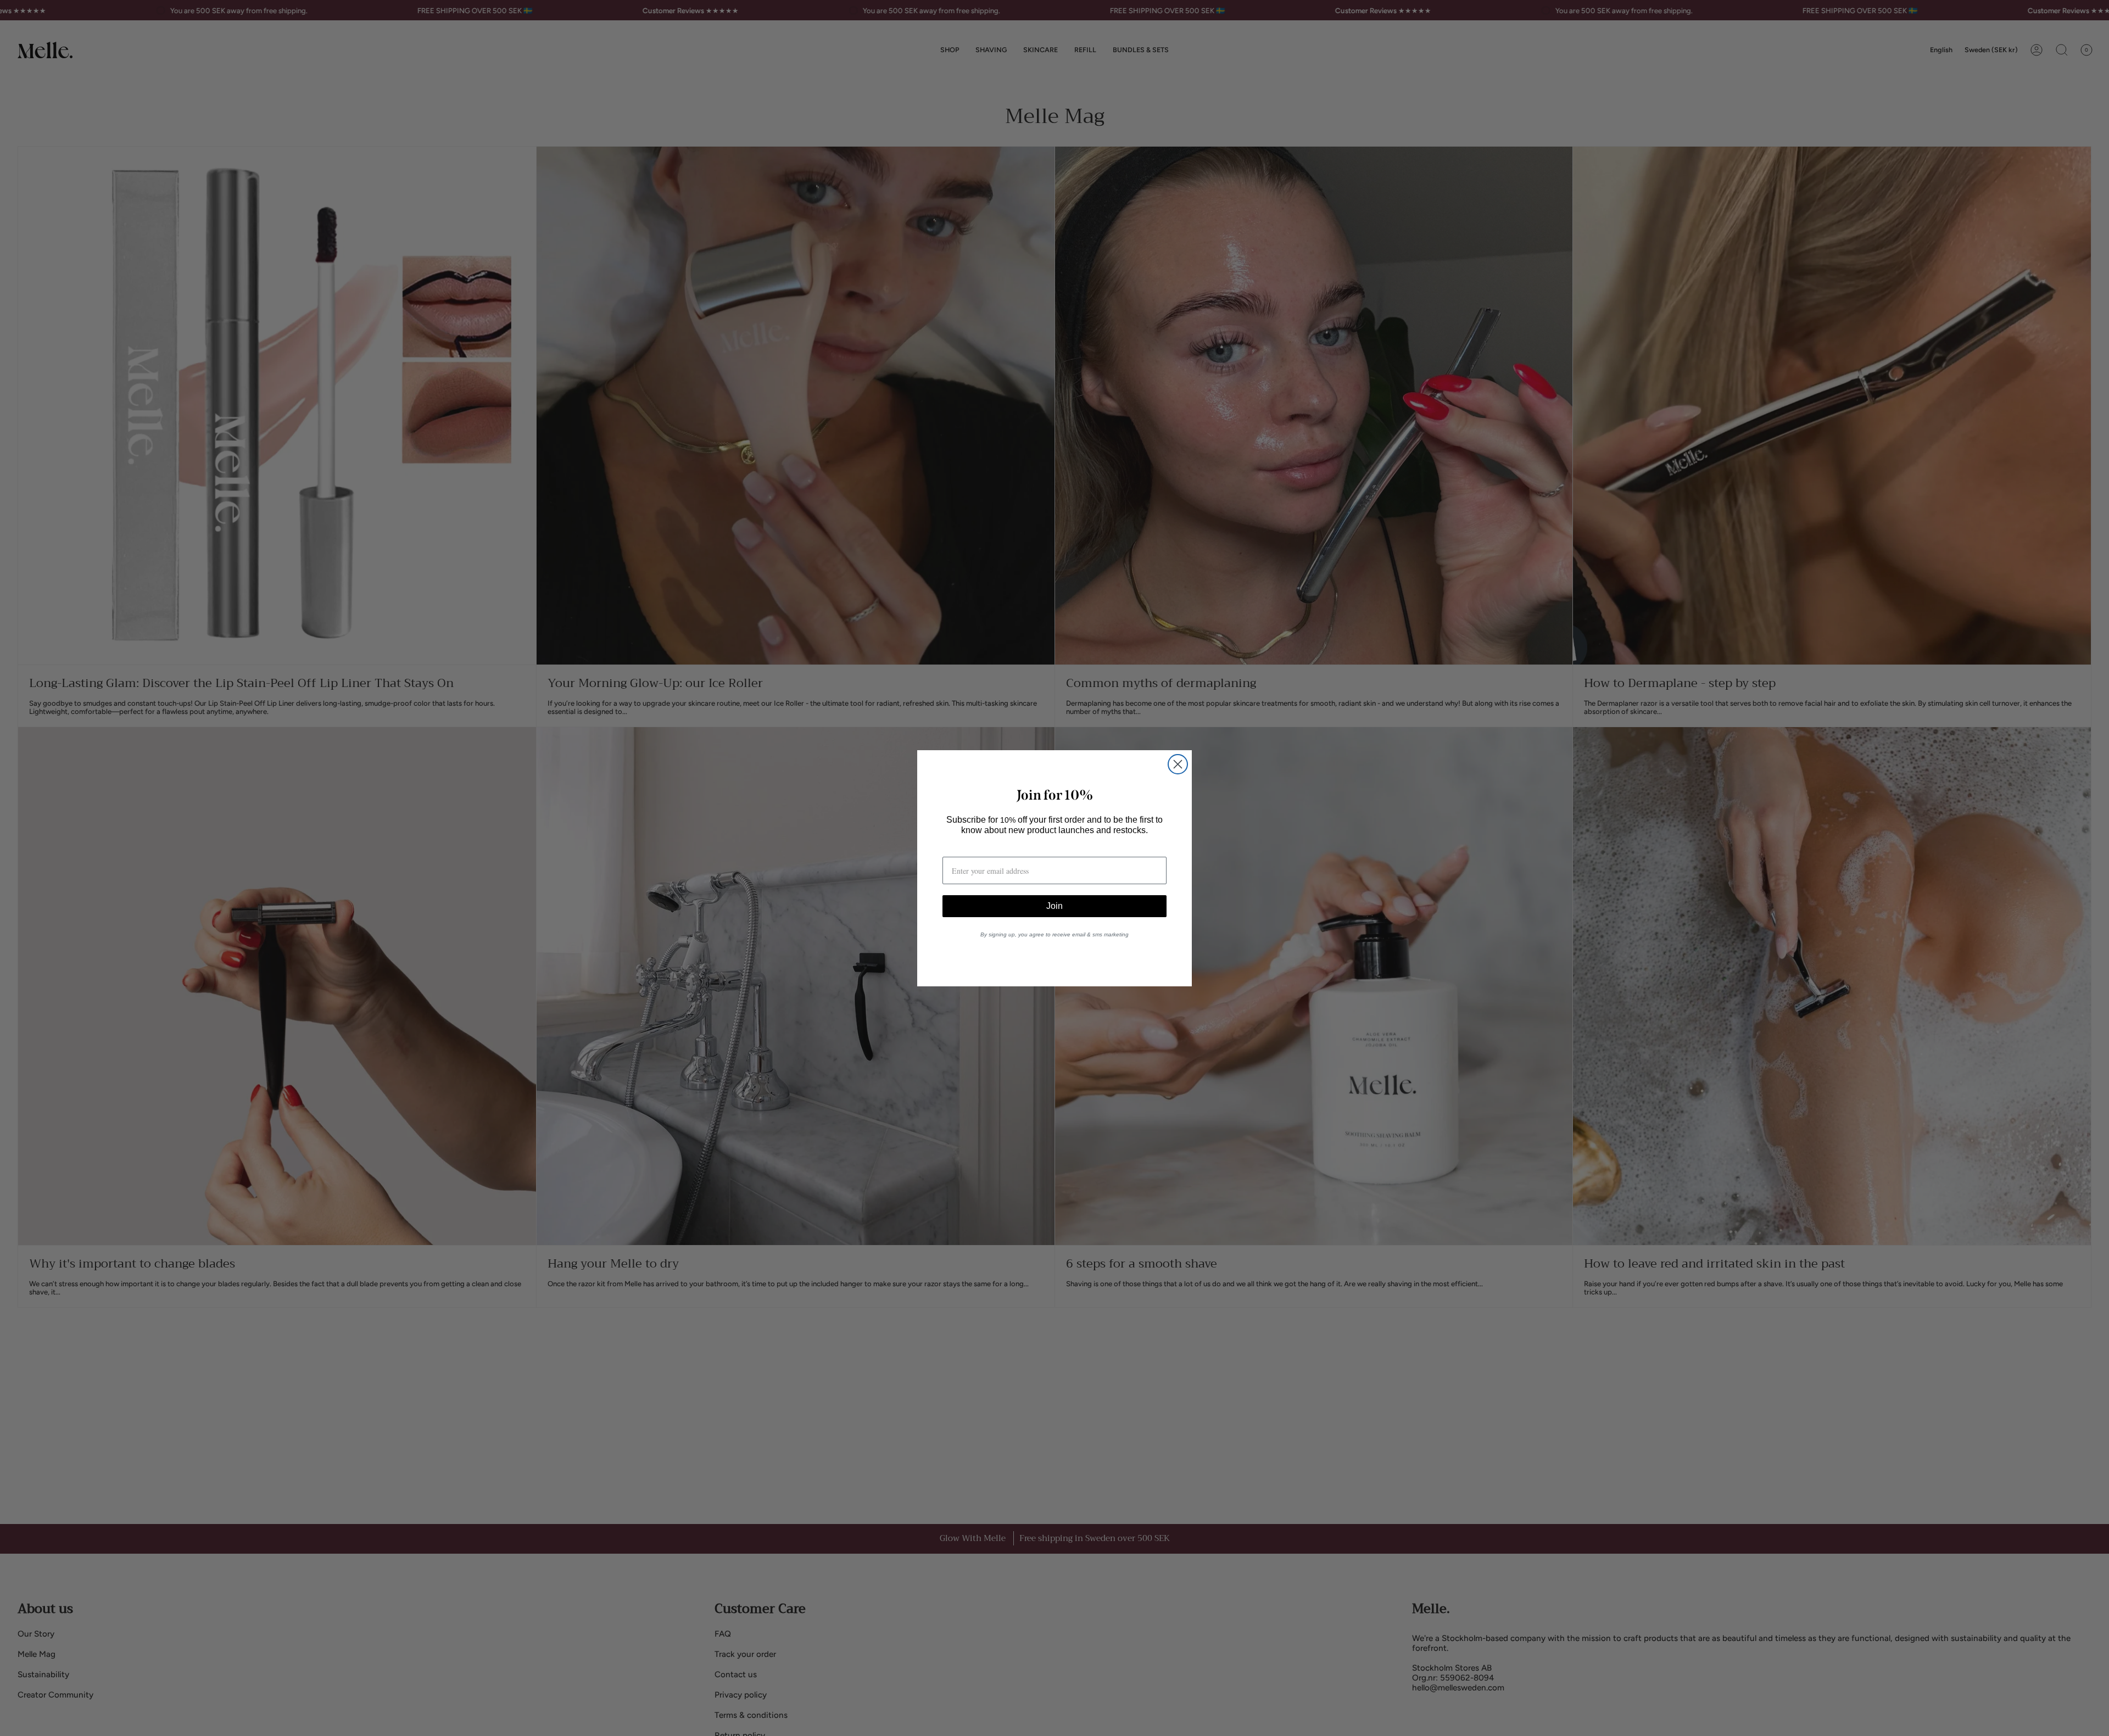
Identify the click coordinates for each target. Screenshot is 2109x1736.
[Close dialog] (1178, 764)
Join (1054, 906)
